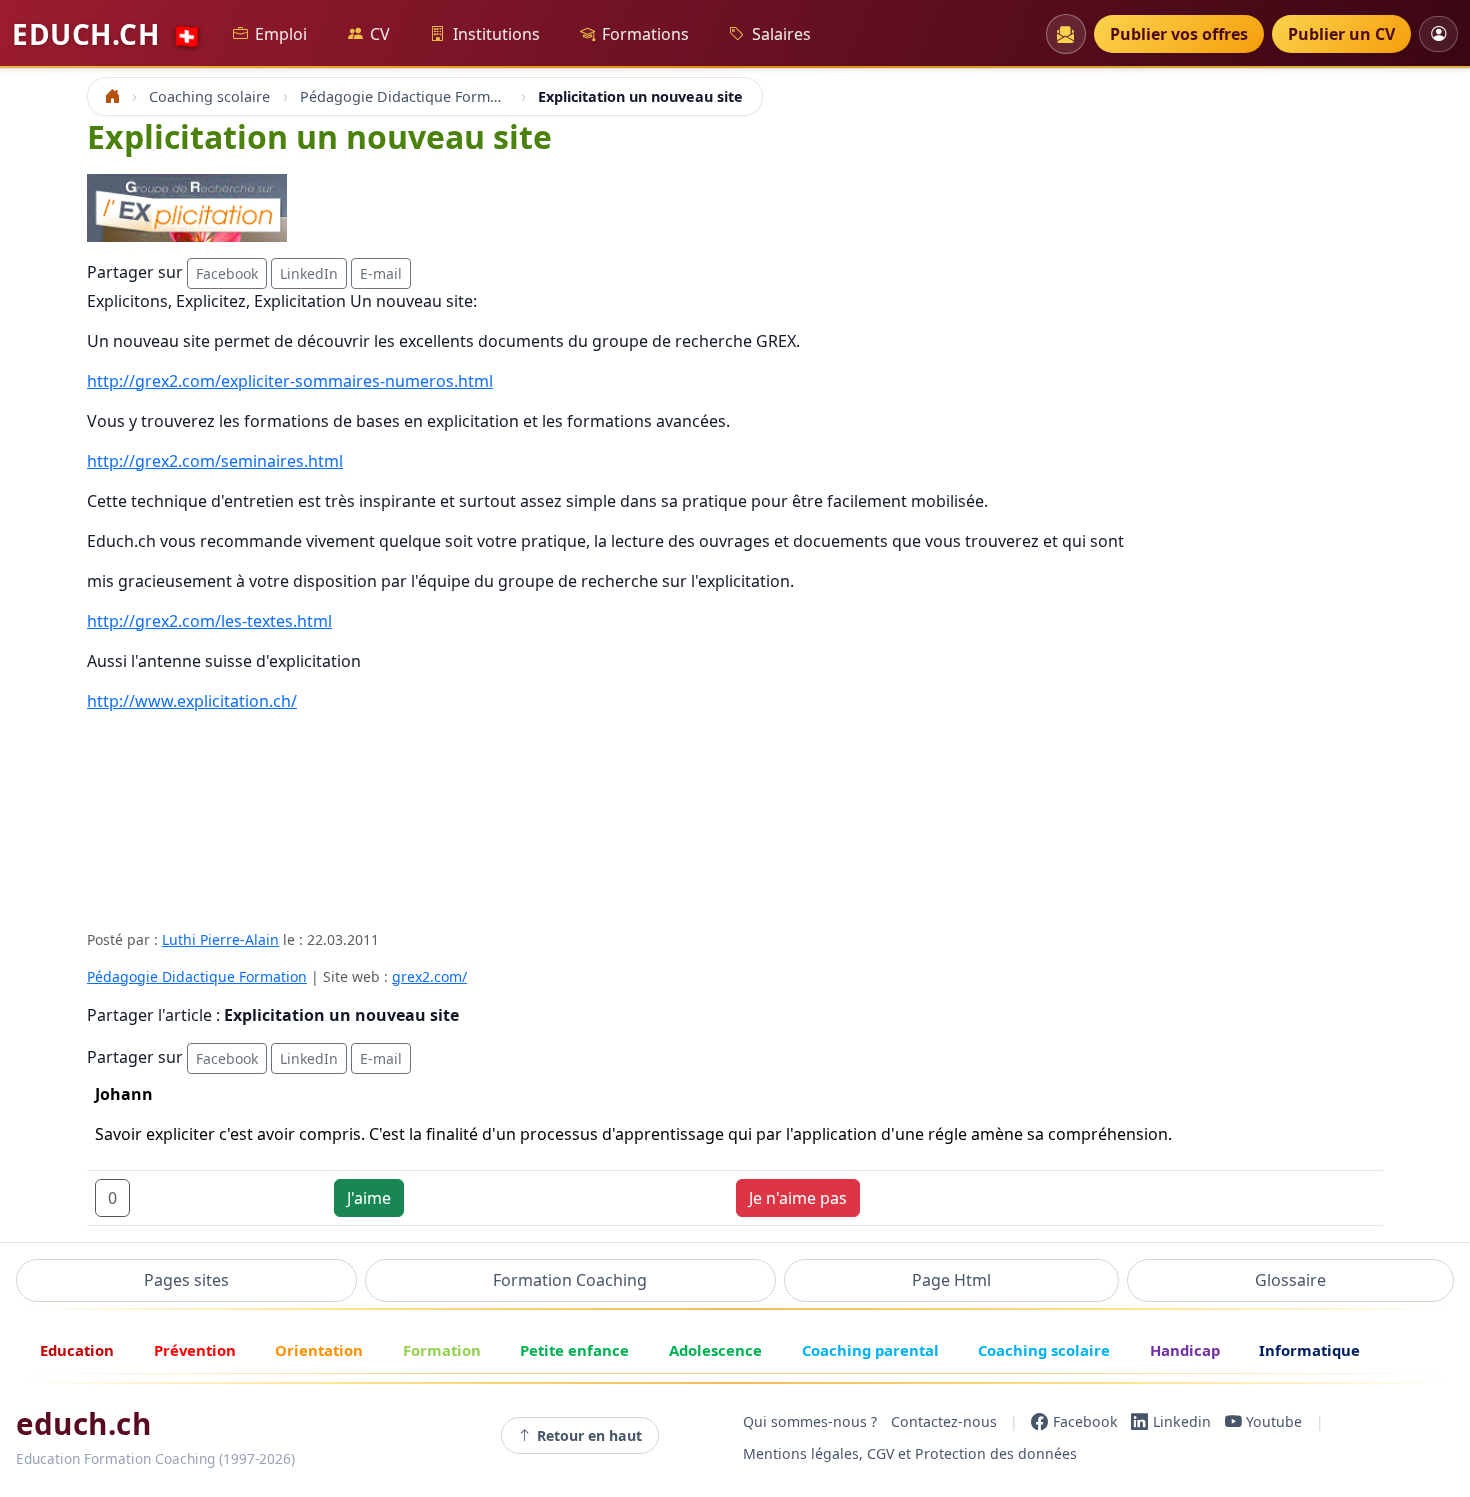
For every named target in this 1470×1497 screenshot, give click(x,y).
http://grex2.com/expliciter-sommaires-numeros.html (290, 381)
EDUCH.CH (107, 34)
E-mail (381, 273)
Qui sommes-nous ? (810, 1421)
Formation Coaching (570, 1280)
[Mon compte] (1438, 33)
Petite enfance (574, 1350)
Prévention (195, 1350)
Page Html (951, 1280)
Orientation (319, 1350)
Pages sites (186, 1280)
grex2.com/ (429, 976)
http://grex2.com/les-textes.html (209, 621)
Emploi (281, 34)
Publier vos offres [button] (1179, 34)
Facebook (227, 273)
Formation (442, 1350)
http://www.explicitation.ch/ (192, 701)
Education (77, 1350)
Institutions (496, 34)
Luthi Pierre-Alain (220, 939)
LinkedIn (309, 273)
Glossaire (1290, 1280)
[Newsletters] (1066, 34)
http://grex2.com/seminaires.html (215, 461)
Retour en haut (589, 1435)
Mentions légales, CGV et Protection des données (910, 1453)
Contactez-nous (944, 1421)
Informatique (1309, 1350)
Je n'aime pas (798, 1198)
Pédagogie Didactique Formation (197, 976)
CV (380, 34)
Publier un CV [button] (1341, 34)
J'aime (369, 1198)
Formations (645, 34)
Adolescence (715, 1350)
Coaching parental (870, 1350)
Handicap (1185, 1350)
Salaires (781, 34)
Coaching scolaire (1044, 1350)
